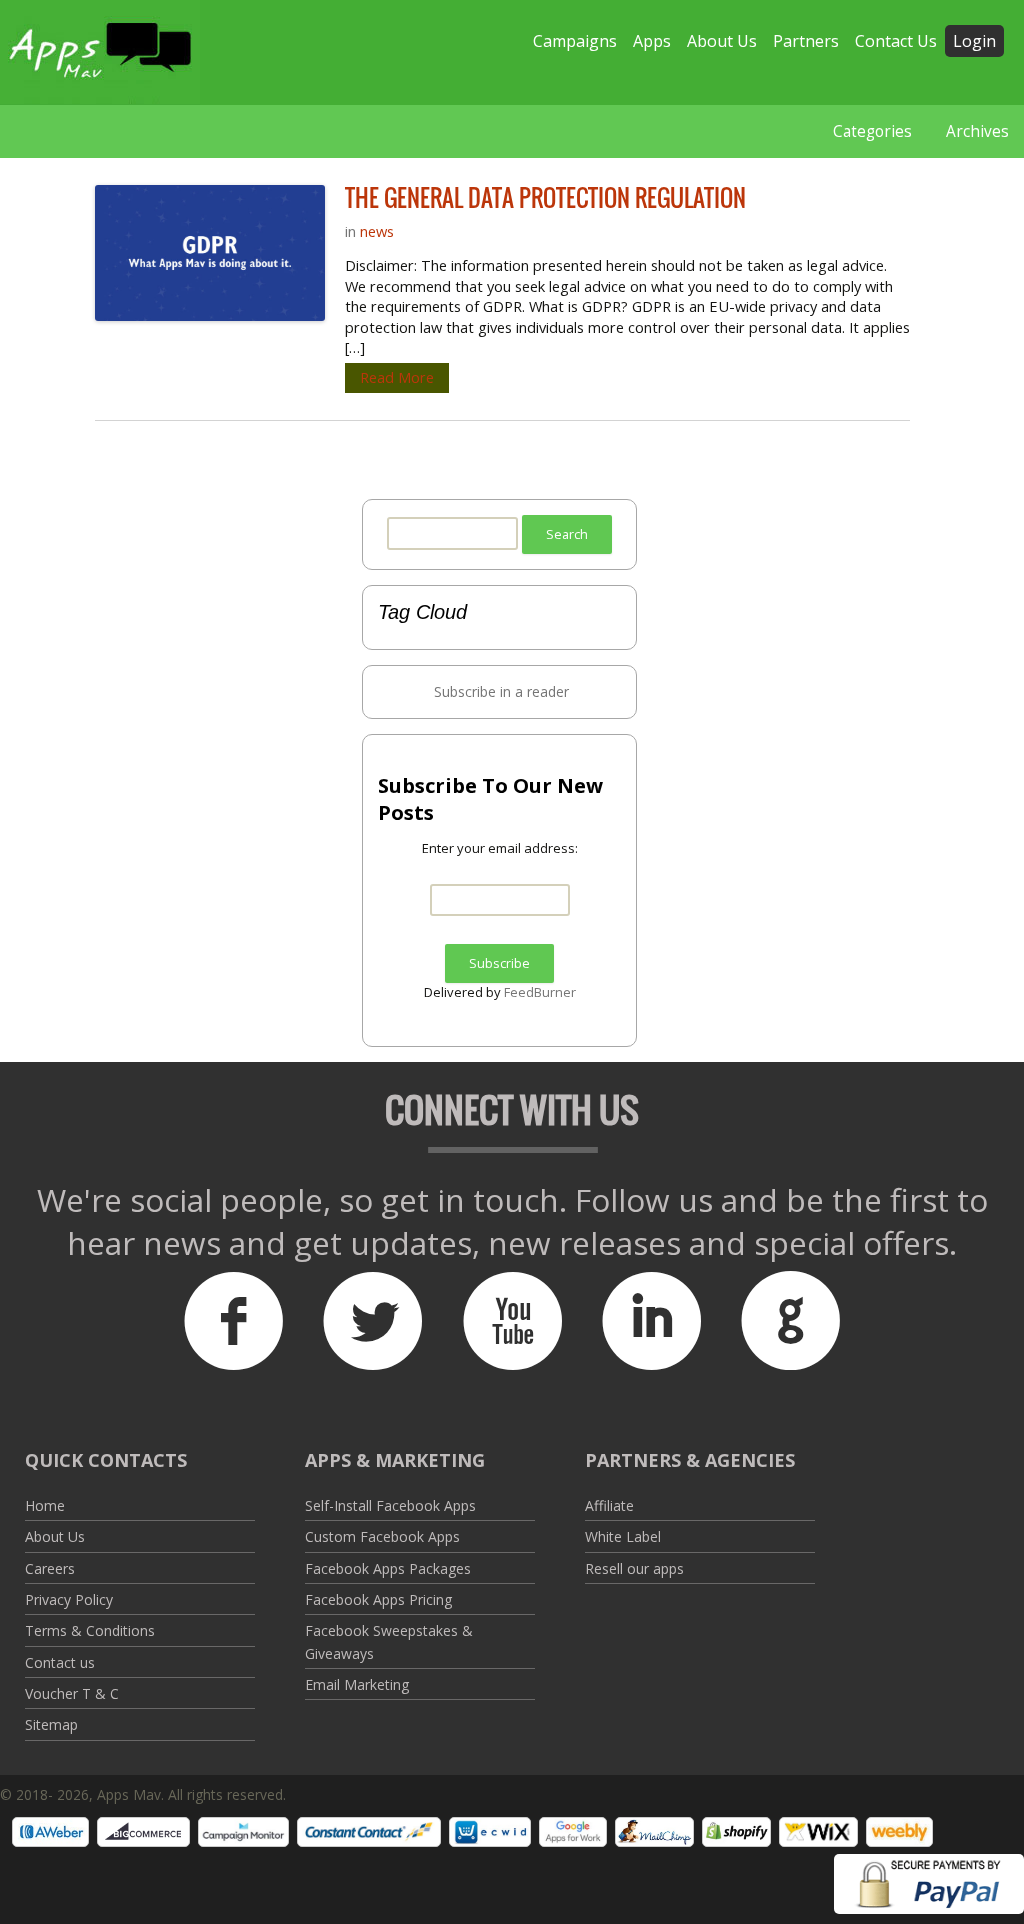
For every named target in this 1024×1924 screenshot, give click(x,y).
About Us (722, 41)
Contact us (60, 1662)
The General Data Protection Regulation (545, 198)
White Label (623, 1536)
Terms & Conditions (90, 1630)
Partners (806, 41)
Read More (397, 377)
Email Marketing (357, 1684)
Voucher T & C (72, 1693)
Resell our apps (634, 1568)
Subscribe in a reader (501, 691)
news (377, 231)
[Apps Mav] (100, 52)
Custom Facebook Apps (382, 1536)
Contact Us (896, 41)
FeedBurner (540, 992)
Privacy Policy (69, 1599)
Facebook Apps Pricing (378, 1599)
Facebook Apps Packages (388, 1568)
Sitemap (51, 1724)
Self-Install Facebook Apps (390, 1505)
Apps (652, 41)
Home (45, 1505)
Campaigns (575, 41)
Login (974, 41)
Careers (50, 1568)
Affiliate (609, 1505)
